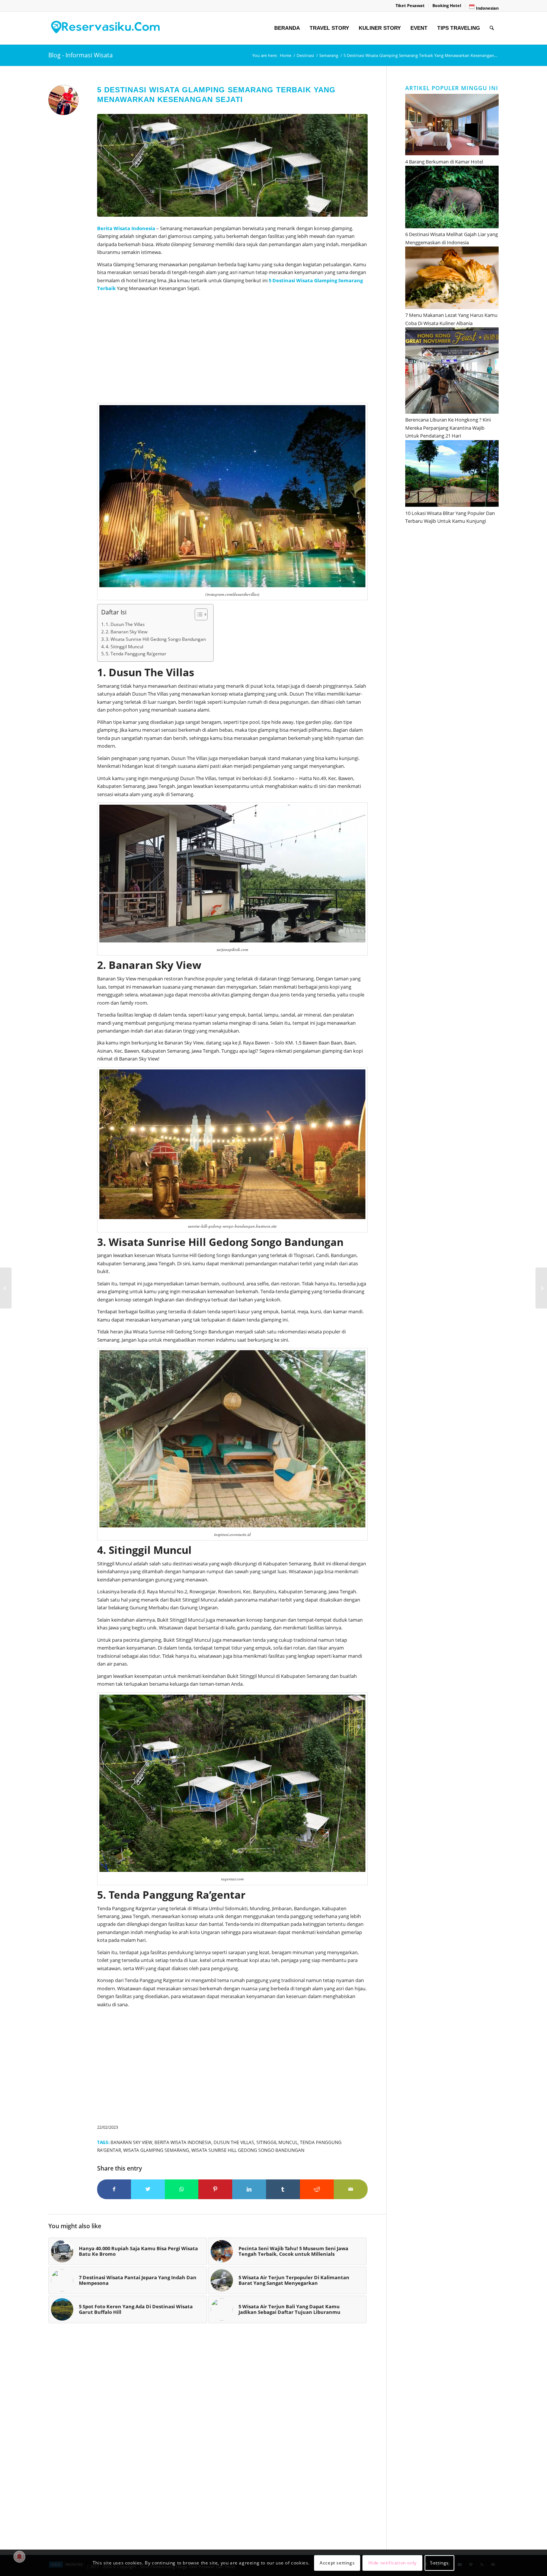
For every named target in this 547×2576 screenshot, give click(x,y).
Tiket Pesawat (410, 5)
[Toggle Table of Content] (197, 614)
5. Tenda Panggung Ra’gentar (136, 654)
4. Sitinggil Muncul (124, 647)
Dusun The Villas (234, 2142)
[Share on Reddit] (317, 2189)
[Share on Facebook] (114, 2189)
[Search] (492, 28)
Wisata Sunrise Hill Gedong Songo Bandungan (248, 2150)
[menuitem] (410, 6)
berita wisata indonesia (183, 2142)
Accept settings (337, 2563)
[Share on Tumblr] (283, 2189)
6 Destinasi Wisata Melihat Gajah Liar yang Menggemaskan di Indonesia (452, 238)
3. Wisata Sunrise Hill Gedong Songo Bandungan (156, 639)
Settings (439, 2563)
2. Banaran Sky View (127, 632)
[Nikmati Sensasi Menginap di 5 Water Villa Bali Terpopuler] (541, 1288)
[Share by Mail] (351, 2189)
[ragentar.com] (232, 165)
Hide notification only (393, 2563)
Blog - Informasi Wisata (81, 55)
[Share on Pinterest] (215, 2189)
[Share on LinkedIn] (249, 2189)
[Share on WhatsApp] (182, 2189)
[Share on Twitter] (148, 2189)
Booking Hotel (447, 5)
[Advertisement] (232, 349)
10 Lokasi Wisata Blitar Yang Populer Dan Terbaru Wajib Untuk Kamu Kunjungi (450, 517)
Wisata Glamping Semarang (330, 280)
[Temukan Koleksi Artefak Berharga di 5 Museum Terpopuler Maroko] (6, 1288)
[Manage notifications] (19, 2557)
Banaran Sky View (131, 2142)
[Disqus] (217, 2440)
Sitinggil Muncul (277, 2142)
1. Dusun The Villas (125, 624)
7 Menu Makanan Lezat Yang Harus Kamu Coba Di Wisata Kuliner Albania (451, 319)
